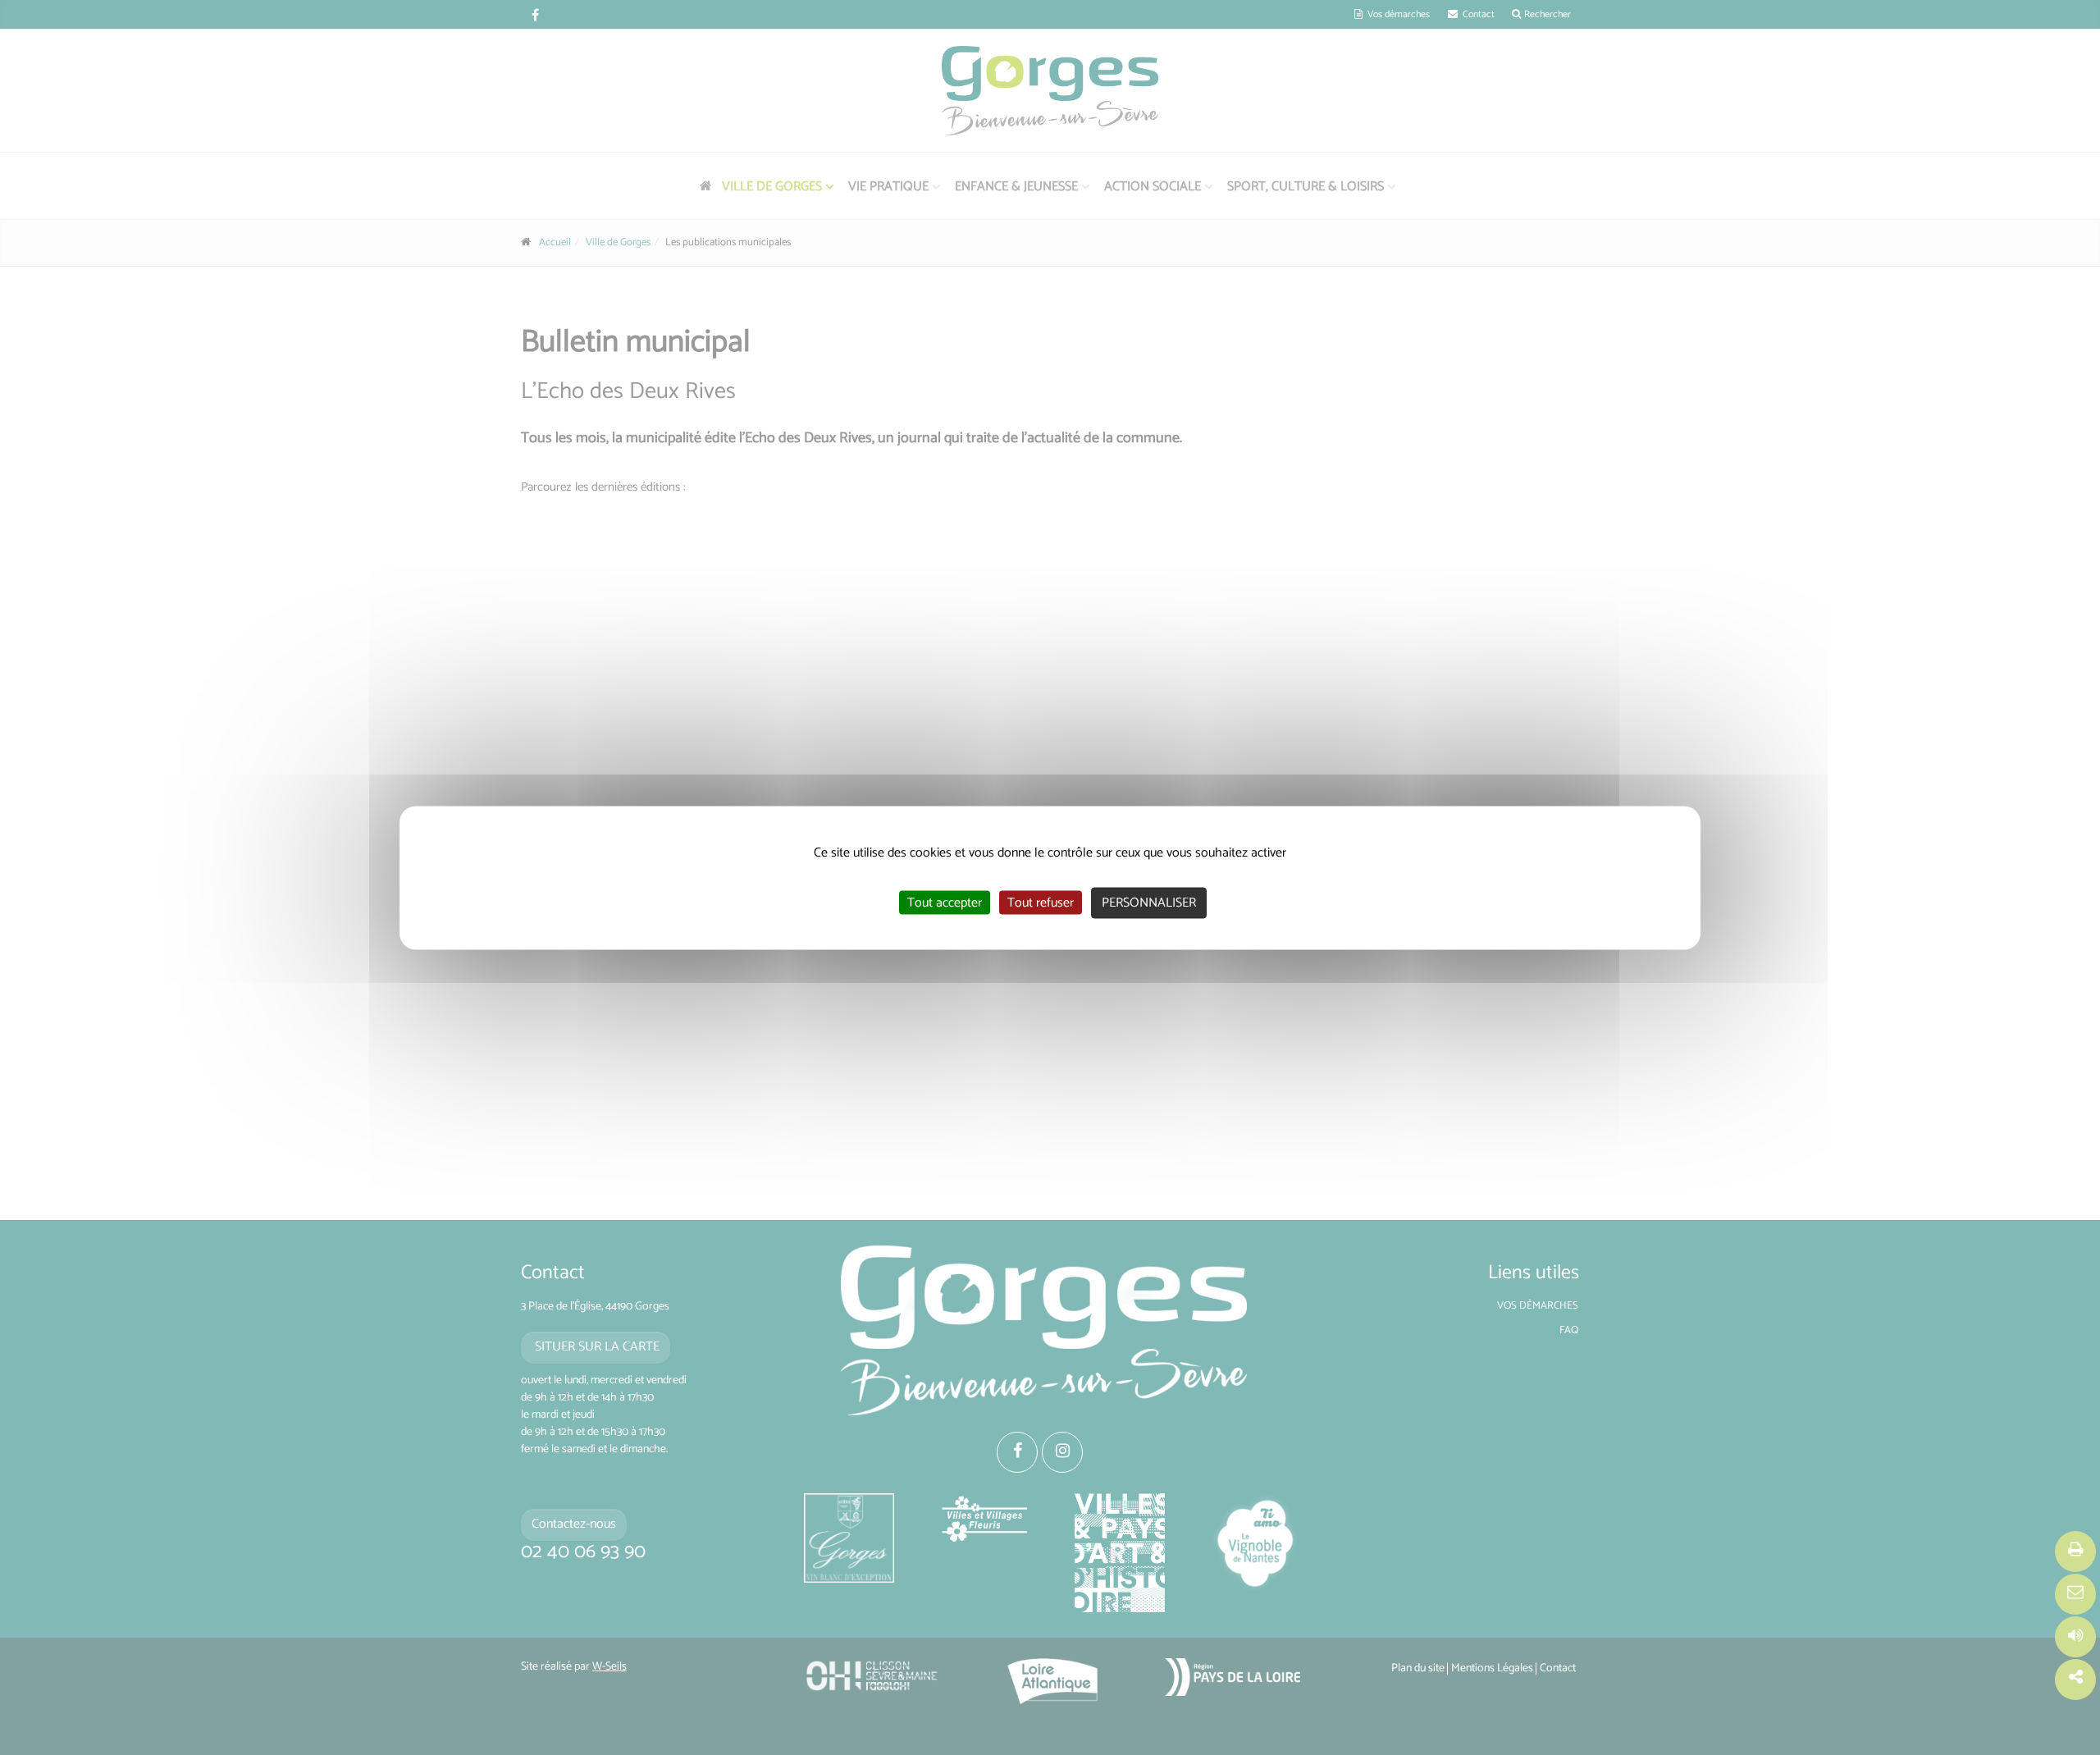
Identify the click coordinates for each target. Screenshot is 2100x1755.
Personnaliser (1149, 902)
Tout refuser (1041, 902)
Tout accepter (945, 902)
